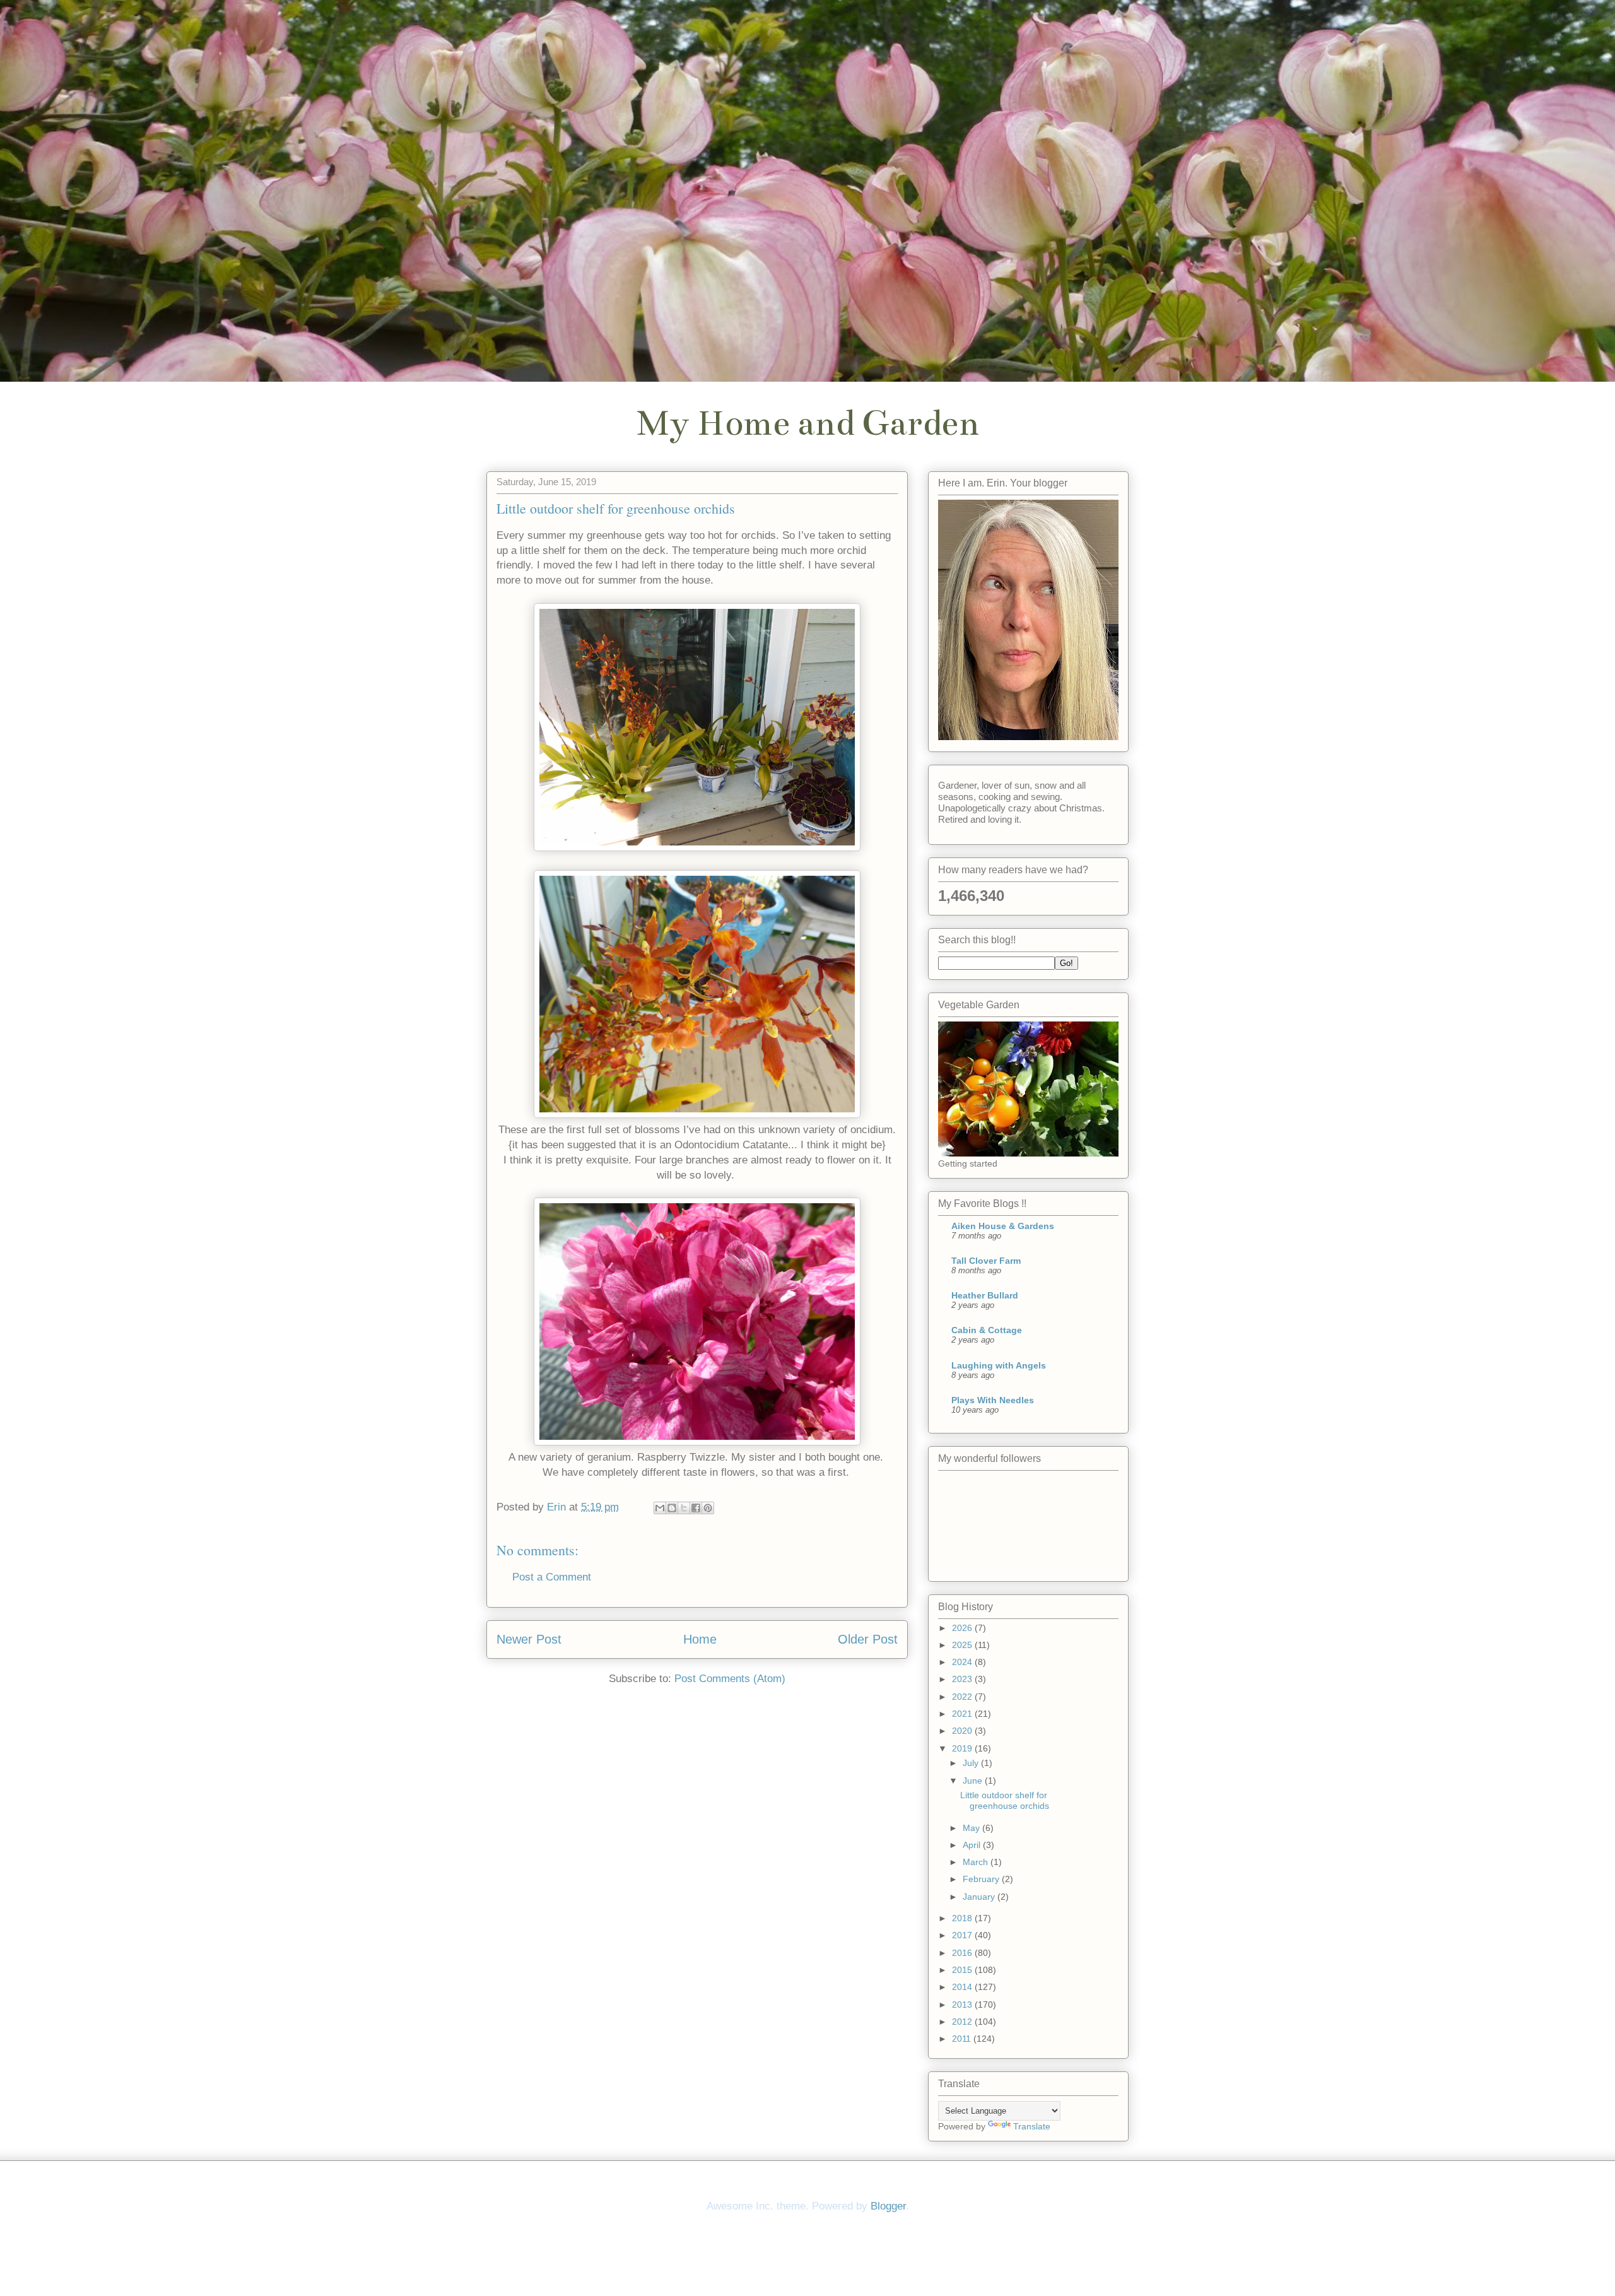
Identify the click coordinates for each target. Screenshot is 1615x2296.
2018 (963, 1918)
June (974, 1781)
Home (700, 1639)
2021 (963, 1714)
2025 (963, 1645)
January (980, 1897)
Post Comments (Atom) (730, 1679)
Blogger (888, 2206)
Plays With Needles (993, 1400)
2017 (963, 1935)
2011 (963, 2039)
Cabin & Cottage (987, 1330)
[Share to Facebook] (696, 1508)
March (977, 1862)
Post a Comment (552, 1577)
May (972, 1828)
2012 (963, 2022)
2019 (963, 1748)
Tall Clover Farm (986, 1261)
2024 (963, 1662)
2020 (963, 1731)
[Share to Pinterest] (708, 1508)
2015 (963, 1970)
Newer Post (529, 1639)
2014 (963, 1987)
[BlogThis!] (672, 1508)
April (973, 1845)
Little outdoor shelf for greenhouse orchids (1005, 1800)
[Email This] (660, 1508)
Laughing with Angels (999, 1365)
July (972, 1763)
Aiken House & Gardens (1003, 1226)
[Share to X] (684, 1508)
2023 (963, 1679)
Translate (1032, 2126)
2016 (963, 1953)
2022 (963, 1697)
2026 (963, 1628)
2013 (963, 2005)
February (982, 1879)
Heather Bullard (985, 1295)
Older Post (868, 1639)
